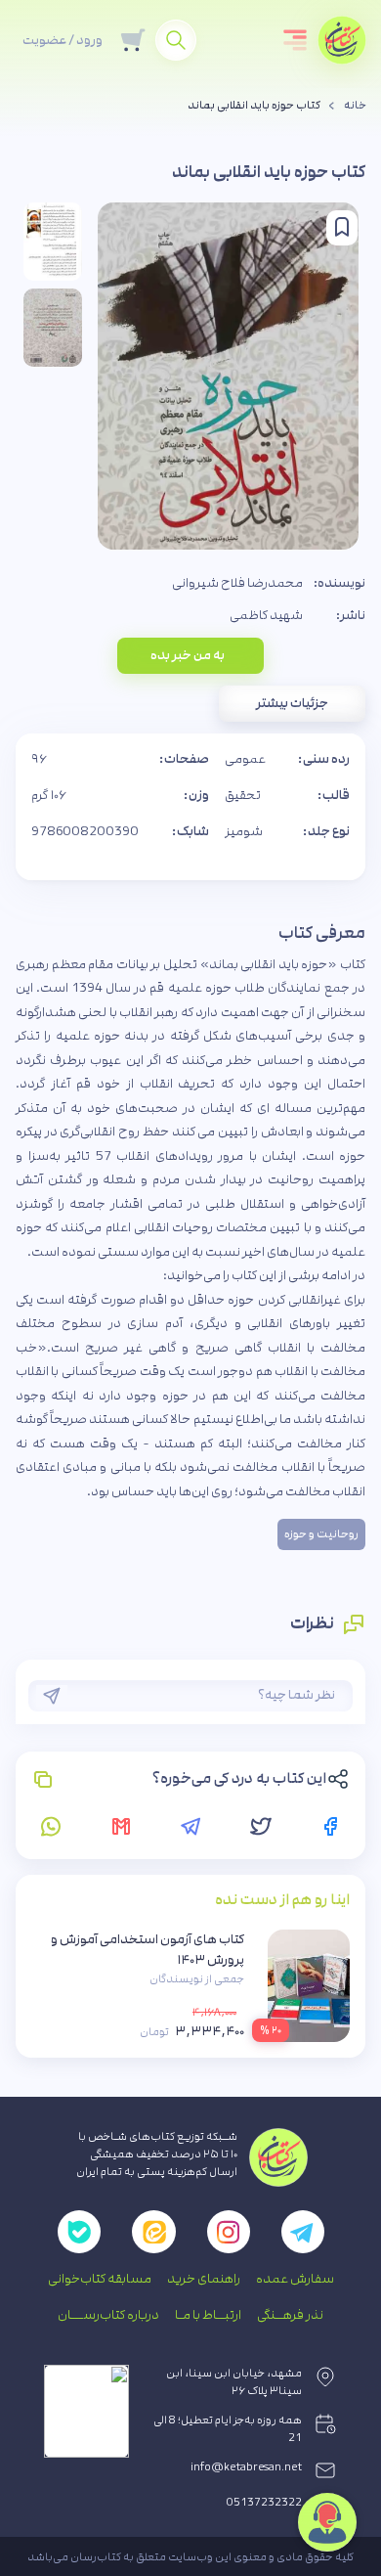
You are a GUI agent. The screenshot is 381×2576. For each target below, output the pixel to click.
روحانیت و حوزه (321, 1534)
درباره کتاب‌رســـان (108, 2315)
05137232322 (264, 2503)
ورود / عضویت (63, 40)
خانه (355, 106)
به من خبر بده (188, 655)
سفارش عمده (295, 2279)
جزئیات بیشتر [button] (292, 703)
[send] (52, 1696)
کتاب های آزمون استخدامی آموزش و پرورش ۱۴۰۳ (148, 1950)
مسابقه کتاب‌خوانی (100, 2279)
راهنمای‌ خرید (204, 2279)
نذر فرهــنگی (290, 2315)
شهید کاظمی (266, 615)
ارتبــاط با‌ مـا (208, 2315)
